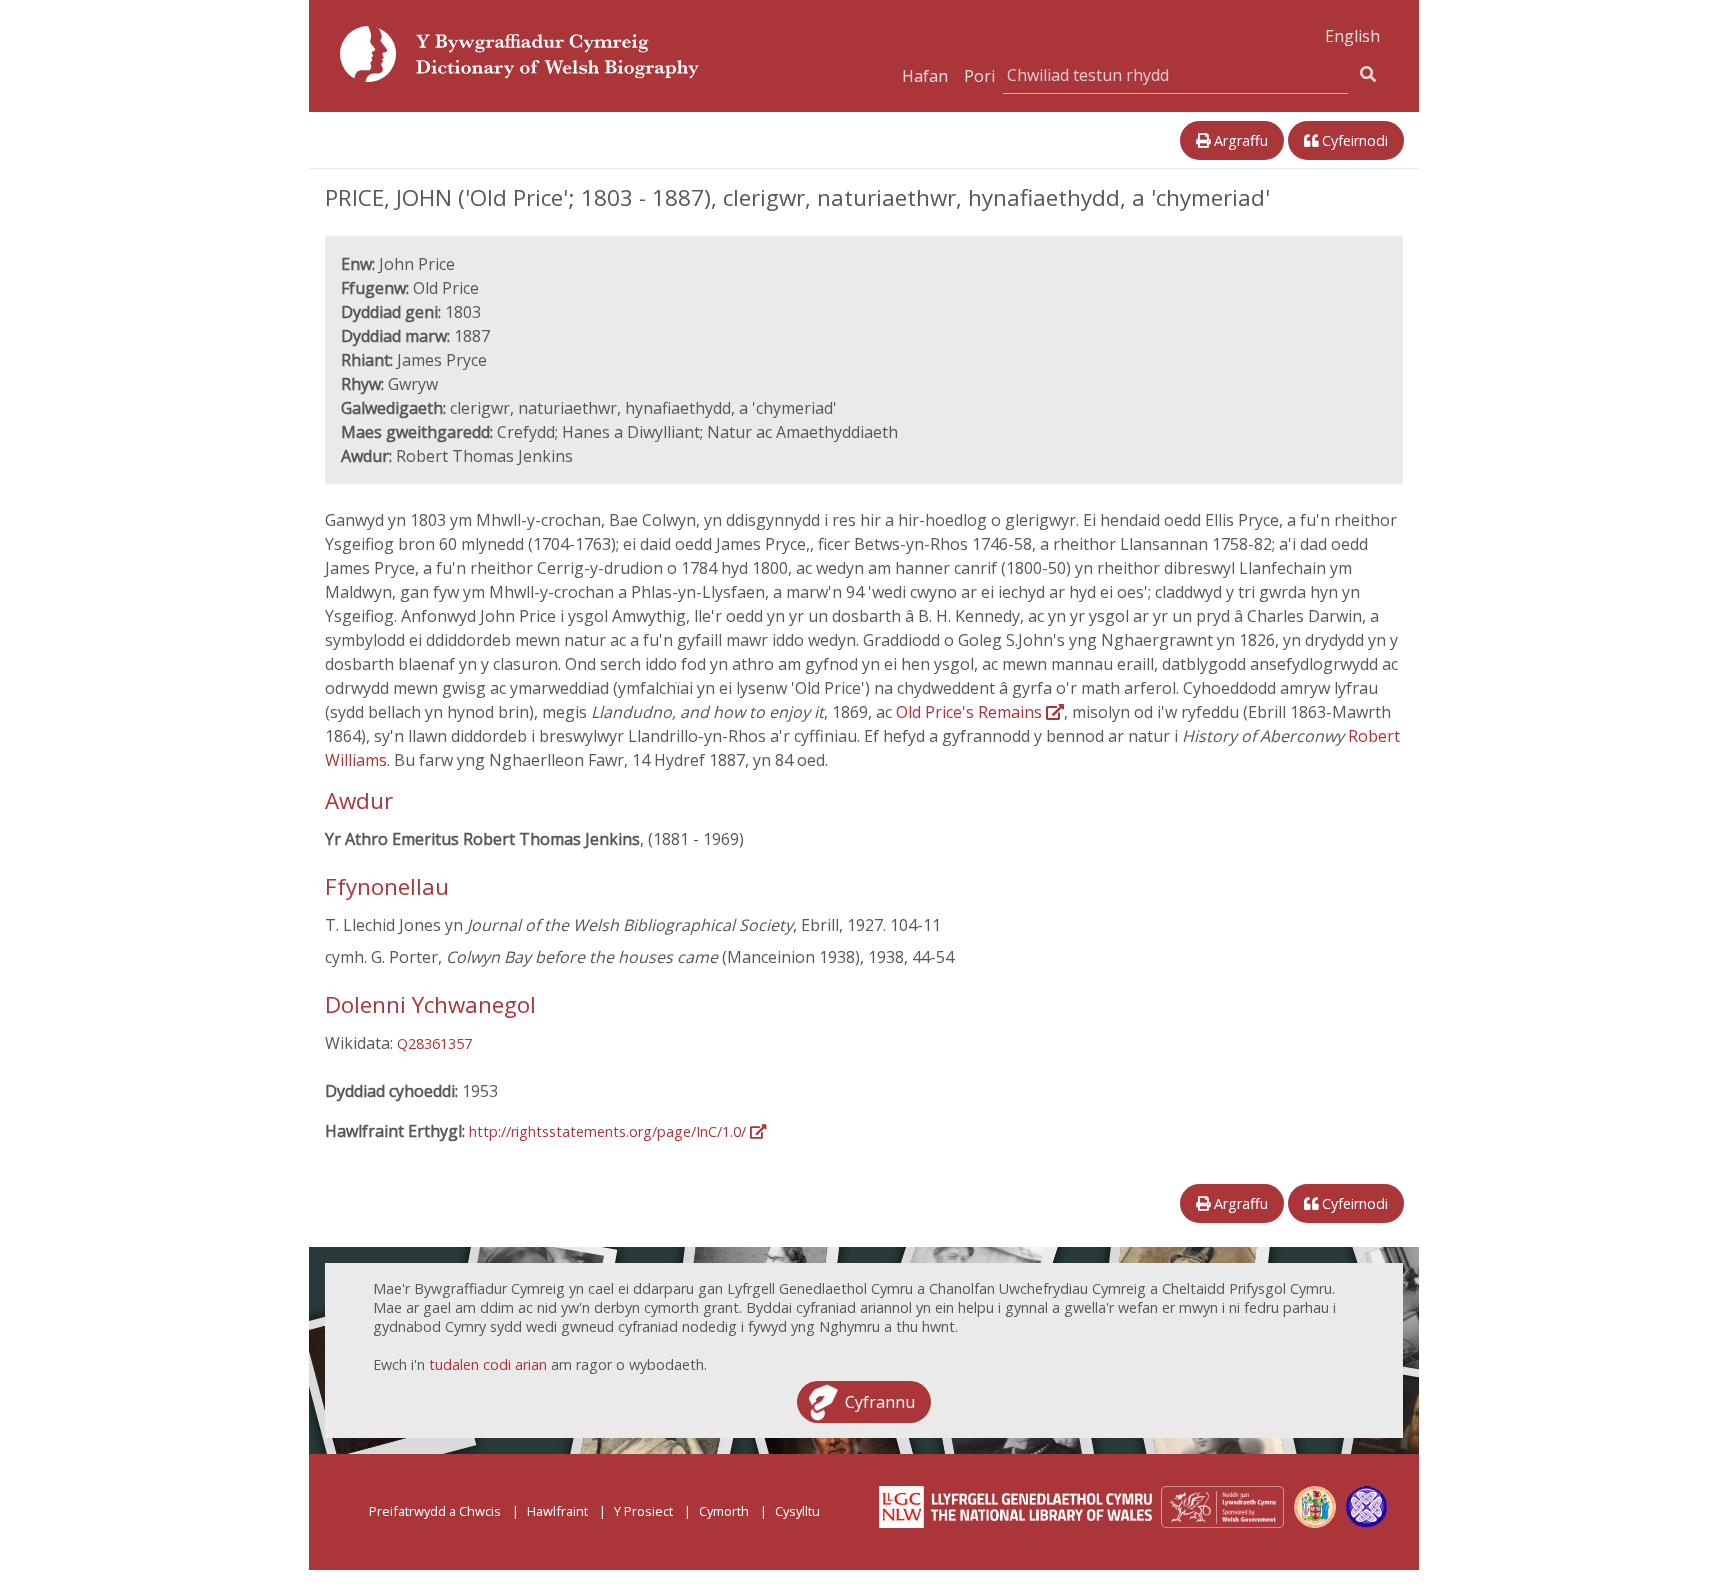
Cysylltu (797, 1511)
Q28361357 (434, 1043)
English (1352, 36)
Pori (979, 76)
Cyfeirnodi (1353, 140)
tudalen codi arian (488, 1364)
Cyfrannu (880, 1402)
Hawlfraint (557, 1511)
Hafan (925, 76)
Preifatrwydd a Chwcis (435, 1511)
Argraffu (1239, 140)
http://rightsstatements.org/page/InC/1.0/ (609, 1131)
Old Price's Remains (971, 712)
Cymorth (724, 1511)
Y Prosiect (643, 1511)
